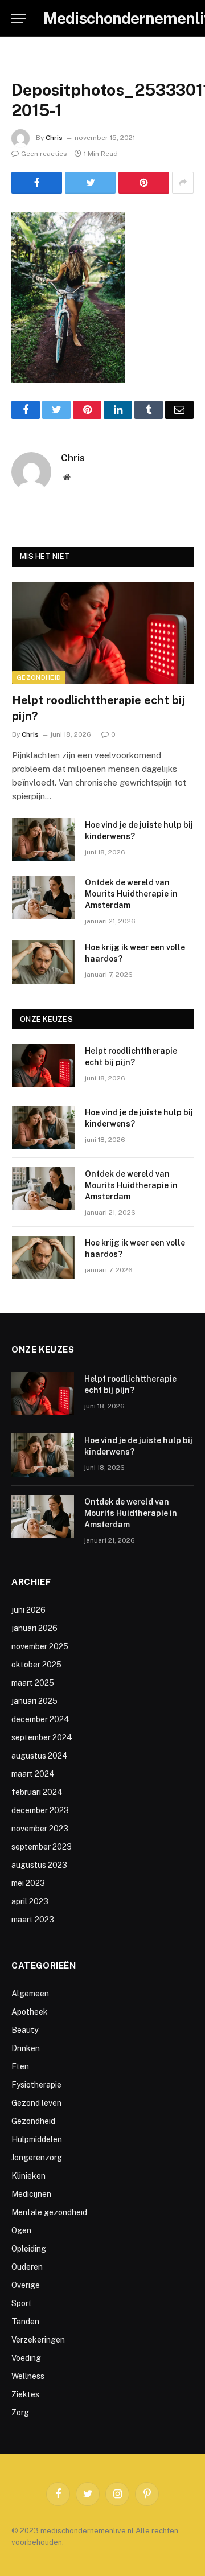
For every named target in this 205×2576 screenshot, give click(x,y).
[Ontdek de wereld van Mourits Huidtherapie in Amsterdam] (43, 897)
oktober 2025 (36, 1665)
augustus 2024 (40, 1756)
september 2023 (42, 1847)
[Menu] (19, 19)
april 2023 (30, 1901)
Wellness (28, 2376)
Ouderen (27, 2267)
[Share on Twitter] (90, 183)
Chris (54, 138)
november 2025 (40, 1646)
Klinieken (28, 2176)
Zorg (20, 2413)
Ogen (21, 2230)
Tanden (25, 2322)
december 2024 (40, 1719)
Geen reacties (44, 154)
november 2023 (40, 1829)
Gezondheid (39, 677)
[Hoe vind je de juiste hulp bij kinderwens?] (43, 840)
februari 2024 (37, 1792)
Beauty (25, 2030)
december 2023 (40, 1810)
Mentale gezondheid (49, 2212)
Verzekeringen (38, 2340)
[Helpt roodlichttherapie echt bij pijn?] (103, 633)
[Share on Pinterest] (144, 183)
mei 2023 (28, 1883)
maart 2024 (33, 1774)
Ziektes (25, 2394)
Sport (22, 2303)
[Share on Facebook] (37, 183)
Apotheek (30, 2012)
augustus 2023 (39, 1865)
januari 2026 (34, 1628)
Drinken (26, 2048)
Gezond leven (36, 2103)
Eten (20, 2066)
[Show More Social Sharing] (183, 183)
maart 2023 (33, 1920)
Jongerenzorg (37, 2158)
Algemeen (30, 1994)
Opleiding (29, 2249)
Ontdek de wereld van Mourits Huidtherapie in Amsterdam (131, 894)
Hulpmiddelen (37, 2139)
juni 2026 (28, 1610)
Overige (26, 2285)
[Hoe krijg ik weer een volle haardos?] (43, 962)
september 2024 (42, 1737)
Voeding (26, 2358)
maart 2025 (33, 1683)
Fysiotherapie (36, 2085)
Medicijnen (31, 2194)
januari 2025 (34, 1701)
